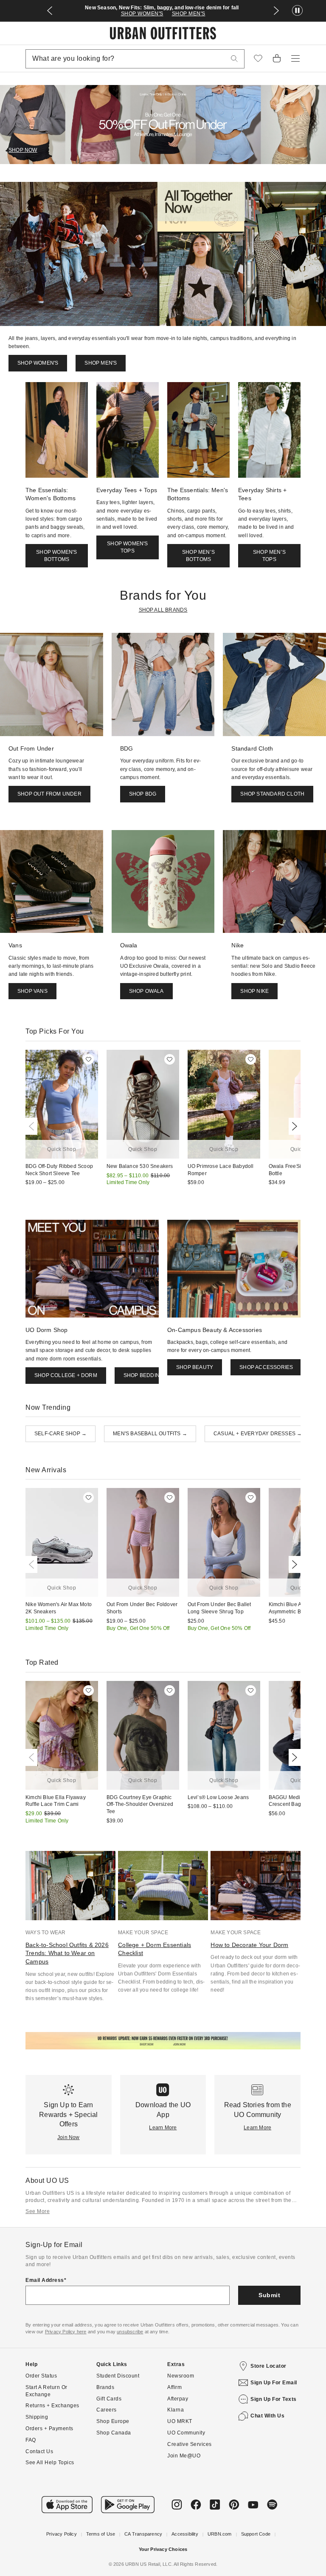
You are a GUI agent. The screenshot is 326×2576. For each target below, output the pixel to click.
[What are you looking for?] (234, 59)
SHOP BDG (143, 794)
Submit (269, 2295)
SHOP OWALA (146, 991)
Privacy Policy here (66, 2332)
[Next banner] (276, 11)
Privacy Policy (62, 2534)
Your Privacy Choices (163, 2549)
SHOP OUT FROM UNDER (49, 794)
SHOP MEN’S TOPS (269, 556)
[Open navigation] (295, 59)
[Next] (293, 1126)
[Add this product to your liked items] (89, 1059)
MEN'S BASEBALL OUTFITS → (150, 1434)
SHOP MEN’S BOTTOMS (198, 556)
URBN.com (220, 2534)
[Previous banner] (50, 11)
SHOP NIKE (254, 991)
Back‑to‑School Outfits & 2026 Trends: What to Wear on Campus (67, 1953)
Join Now (69, 2137)
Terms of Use (101, 2534)
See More (38, 2211)
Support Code (256, 2534)
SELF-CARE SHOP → (60, 1434)
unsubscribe (130, 2332)
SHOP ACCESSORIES (266, 1367)
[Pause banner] (297, 11)
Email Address (45, 2280)
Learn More (163, 2128)
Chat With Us (267, 2416)
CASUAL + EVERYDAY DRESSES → (258, 1434)
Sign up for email (274, 2383)
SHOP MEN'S (189, 14)
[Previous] (33, 1126)
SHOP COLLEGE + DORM (66, 1375)
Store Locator (268, 2366)
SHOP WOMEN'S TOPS (127, 547)
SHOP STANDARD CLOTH (272, 794)
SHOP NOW (23, 150)
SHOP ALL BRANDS (163, 610)
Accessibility (185, 2534)
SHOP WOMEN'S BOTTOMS (56, 556)
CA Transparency (143, 2534)
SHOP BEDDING (143, 1375)
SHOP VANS (32, 991)
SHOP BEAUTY (195, 1367)
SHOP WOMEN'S (142, 14)
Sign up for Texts (274, 2399)
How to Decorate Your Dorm (249, 1945)
